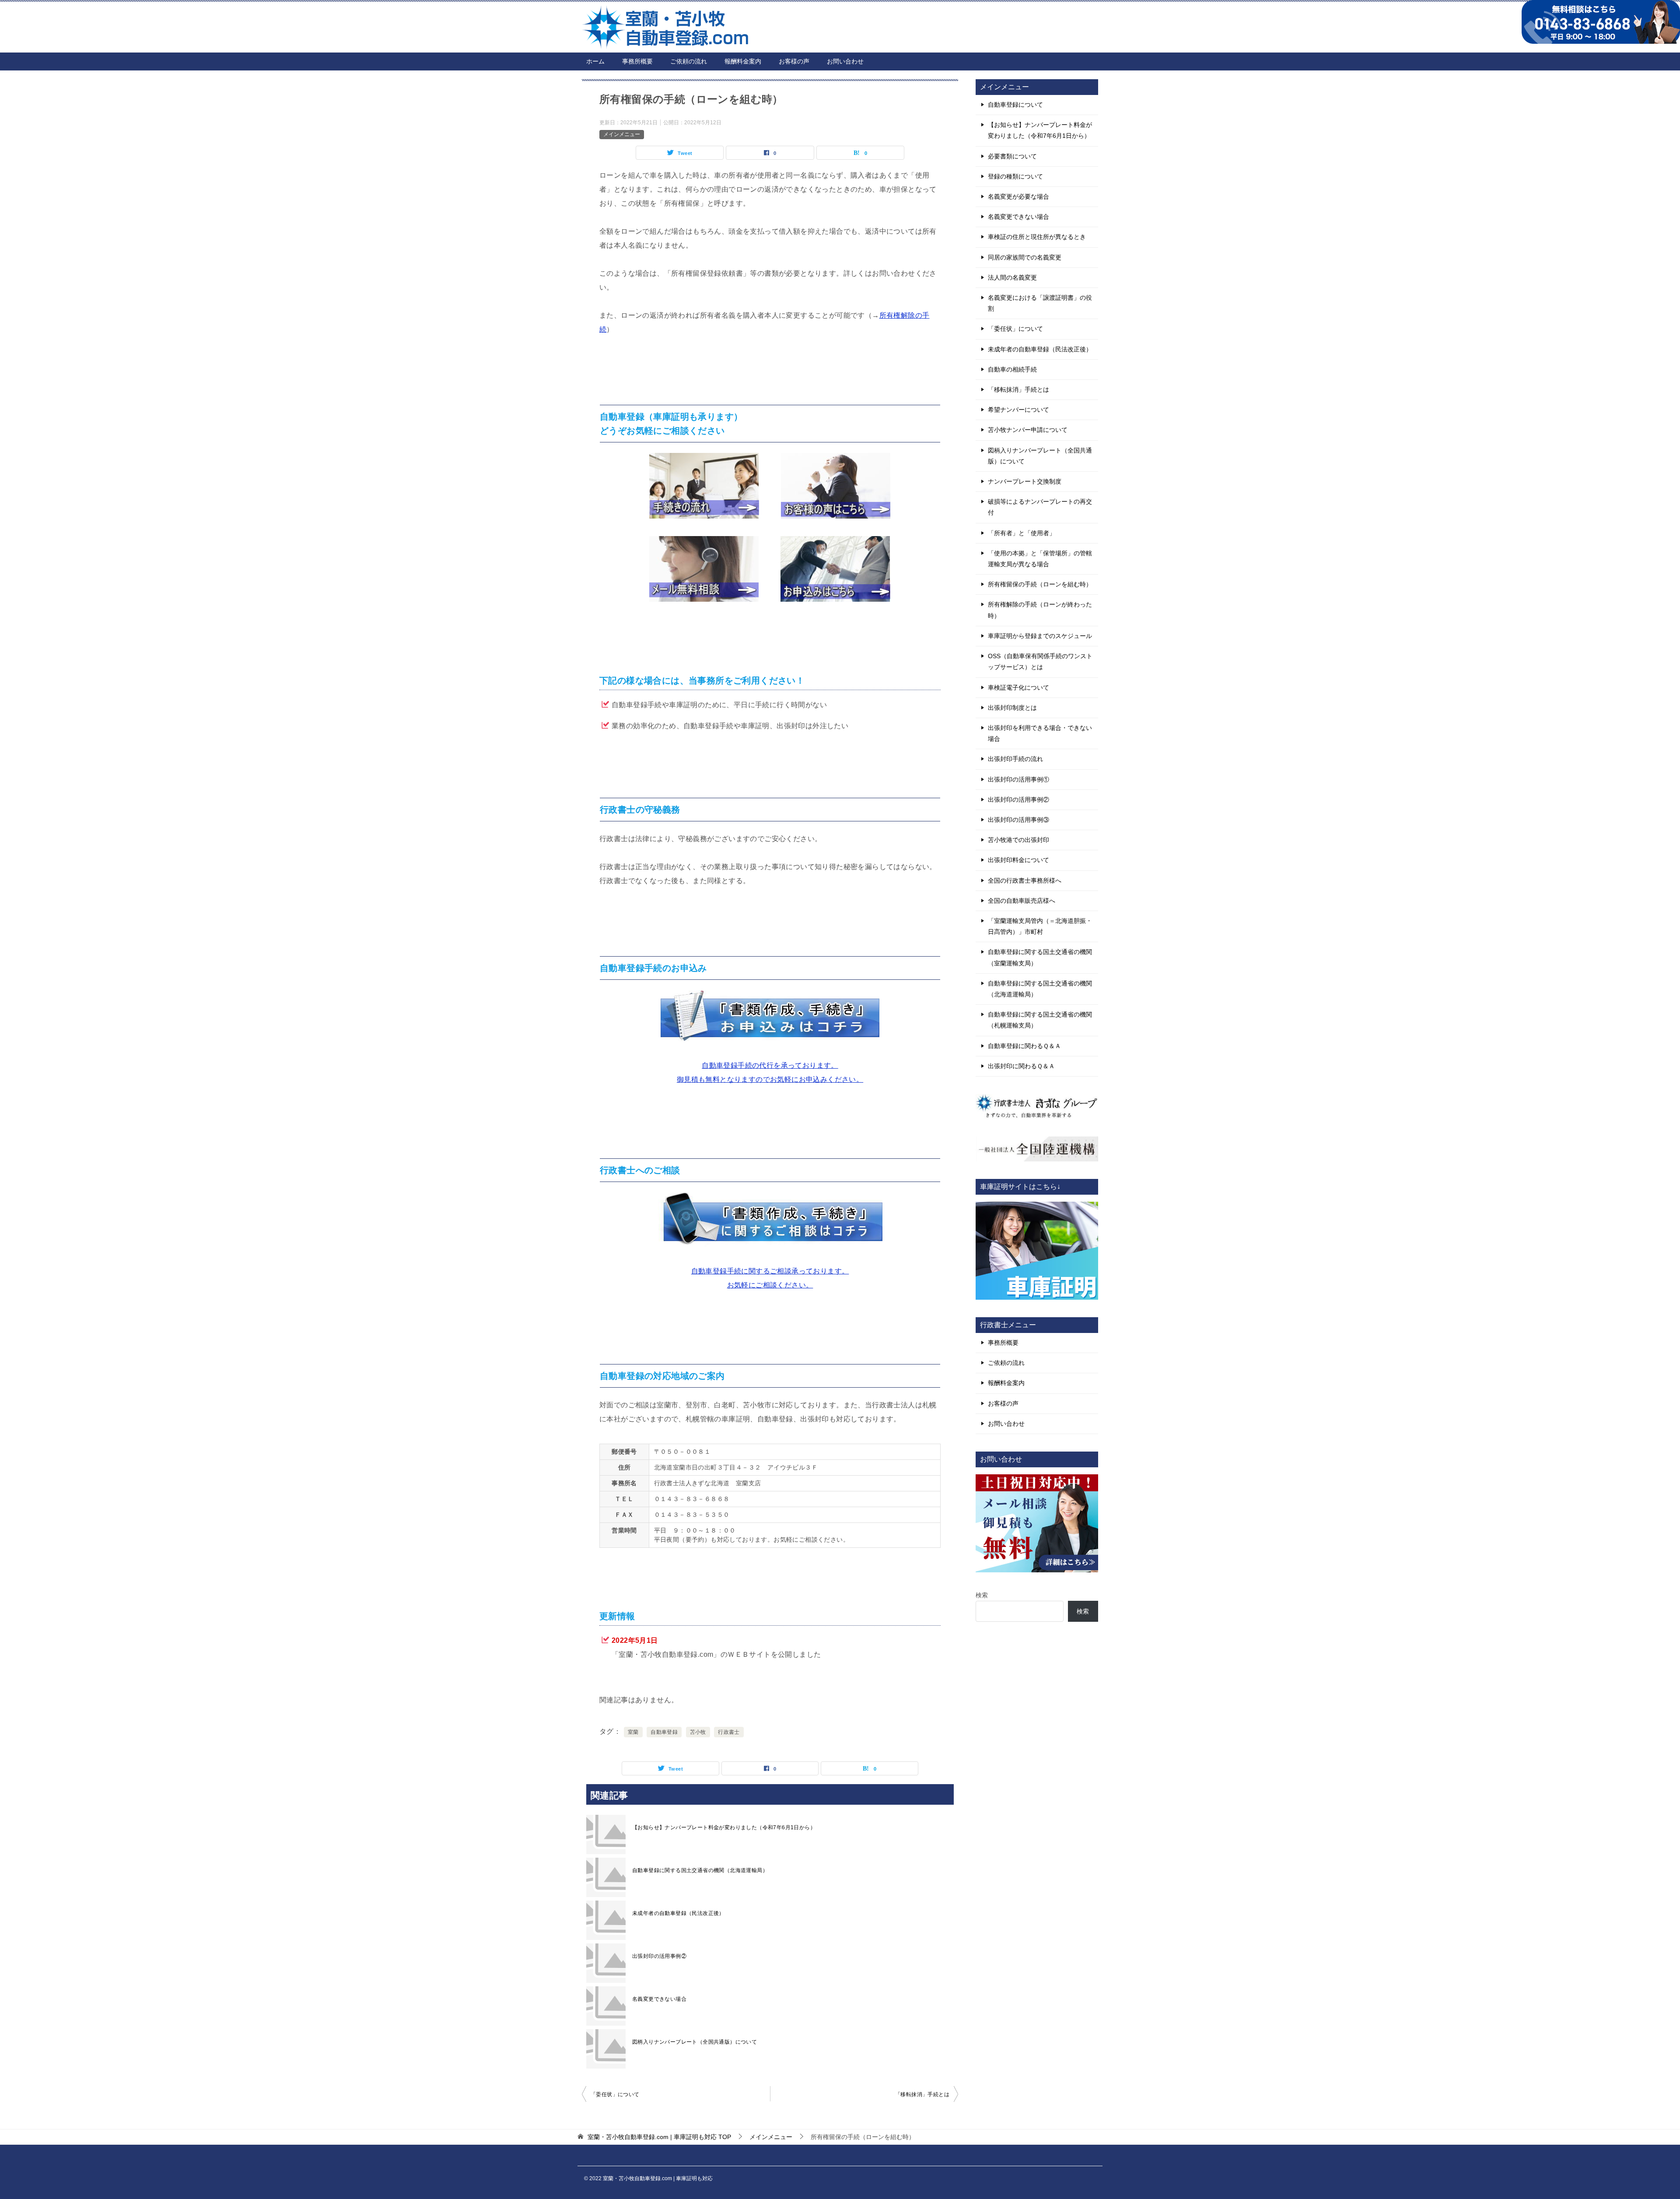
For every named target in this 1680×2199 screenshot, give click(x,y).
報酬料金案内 (743, 61)
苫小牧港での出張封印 (1018, 840)
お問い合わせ (845, 61)
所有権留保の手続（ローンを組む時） (1040, 584)
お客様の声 (794, 61)
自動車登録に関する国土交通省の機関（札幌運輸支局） (1040, 1020)
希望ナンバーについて (1018, 410)
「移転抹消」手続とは (922, 2094)
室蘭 (633, 1732)
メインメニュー (622, 134)
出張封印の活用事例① (1018, 779)
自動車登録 (664, 1732)
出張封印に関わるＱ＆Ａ (1021, 1066)
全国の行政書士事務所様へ (1025, 880)
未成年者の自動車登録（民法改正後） (678, 1913)
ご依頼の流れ (689, 61)
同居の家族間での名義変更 (1025, 257)
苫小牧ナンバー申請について (1028, 430)
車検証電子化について (1018, 687)
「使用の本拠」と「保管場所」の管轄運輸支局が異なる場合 (1040, 559)
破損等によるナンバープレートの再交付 (1040, 507)
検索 (982, 1595)
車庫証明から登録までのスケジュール (1040, 636)
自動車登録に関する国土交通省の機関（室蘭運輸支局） (1040, 957)
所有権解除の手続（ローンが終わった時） (1040, 610)
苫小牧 (698, 1732)
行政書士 (729, 1732)
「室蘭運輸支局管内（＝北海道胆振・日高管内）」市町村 (1040, 926)
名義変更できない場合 (659, 1999)
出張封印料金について (1018, 860)
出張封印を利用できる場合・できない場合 (1040, 733)
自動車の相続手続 (1012, 369)
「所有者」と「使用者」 (1022, 533)
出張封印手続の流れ (1015, 759)
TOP (659, 2137)
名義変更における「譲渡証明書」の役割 (1040, 303)
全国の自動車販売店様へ (1022, 901)
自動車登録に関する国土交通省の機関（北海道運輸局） (700, 1870)
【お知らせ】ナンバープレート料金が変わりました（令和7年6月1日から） (724, 1827)
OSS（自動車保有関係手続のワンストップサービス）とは (1040, 661)
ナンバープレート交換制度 (1025, 481)
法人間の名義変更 (1012, 277)
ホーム (595, 61)
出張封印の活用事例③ (1018, 820)
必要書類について (1012, 156)
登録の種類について (1015, 176)
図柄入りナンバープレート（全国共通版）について (695, 2042)
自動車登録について (1015, 105)
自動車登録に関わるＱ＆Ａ (1024, 1046)
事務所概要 (637, 61)
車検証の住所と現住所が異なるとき (1037, 237)
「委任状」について (615, 2094)
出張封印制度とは (1012, 708)
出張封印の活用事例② (659, 1956)
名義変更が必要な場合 (1018, 196)
